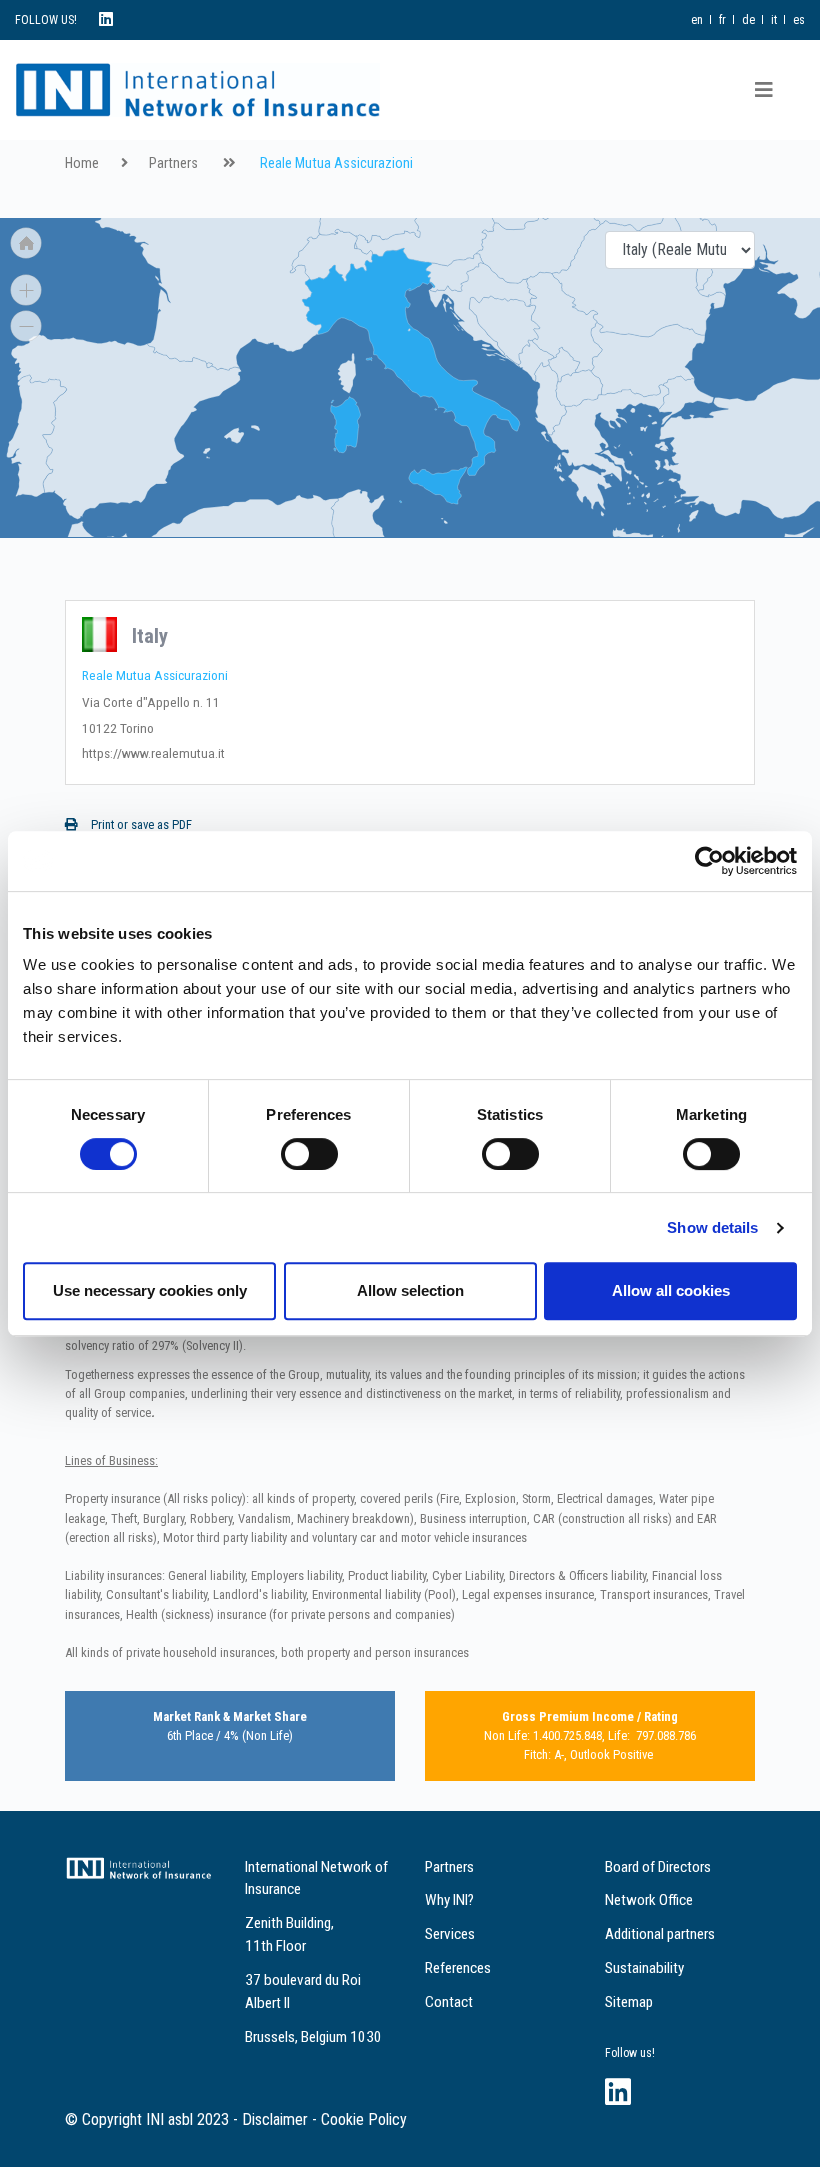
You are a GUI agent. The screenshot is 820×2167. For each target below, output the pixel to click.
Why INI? (449, 1900)
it (774, 20)
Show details (712, 1227)
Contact (449, 2002)
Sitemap (629, 2002)
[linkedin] (106, 19)
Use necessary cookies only (150, 1290)
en (697, 20)
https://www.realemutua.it (153, 753)
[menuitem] (210, 365)
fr (722, 20)
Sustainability (644, 1968)
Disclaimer (275, 2119)
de (748, 20)
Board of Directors (658, 1867)
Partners (173, 163)
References (458, 1968)
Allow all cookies (671, 1290)
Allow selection (410, 1290)
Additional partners (660, 1934)
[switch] (309, 1154)
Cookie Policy (364, 2119)
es (799, 20)
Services (450, 1934)
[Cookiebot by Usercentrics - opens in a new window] (709, 861)
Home (82, 163)
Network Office (649, 1900)
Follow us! (630, 2053)
